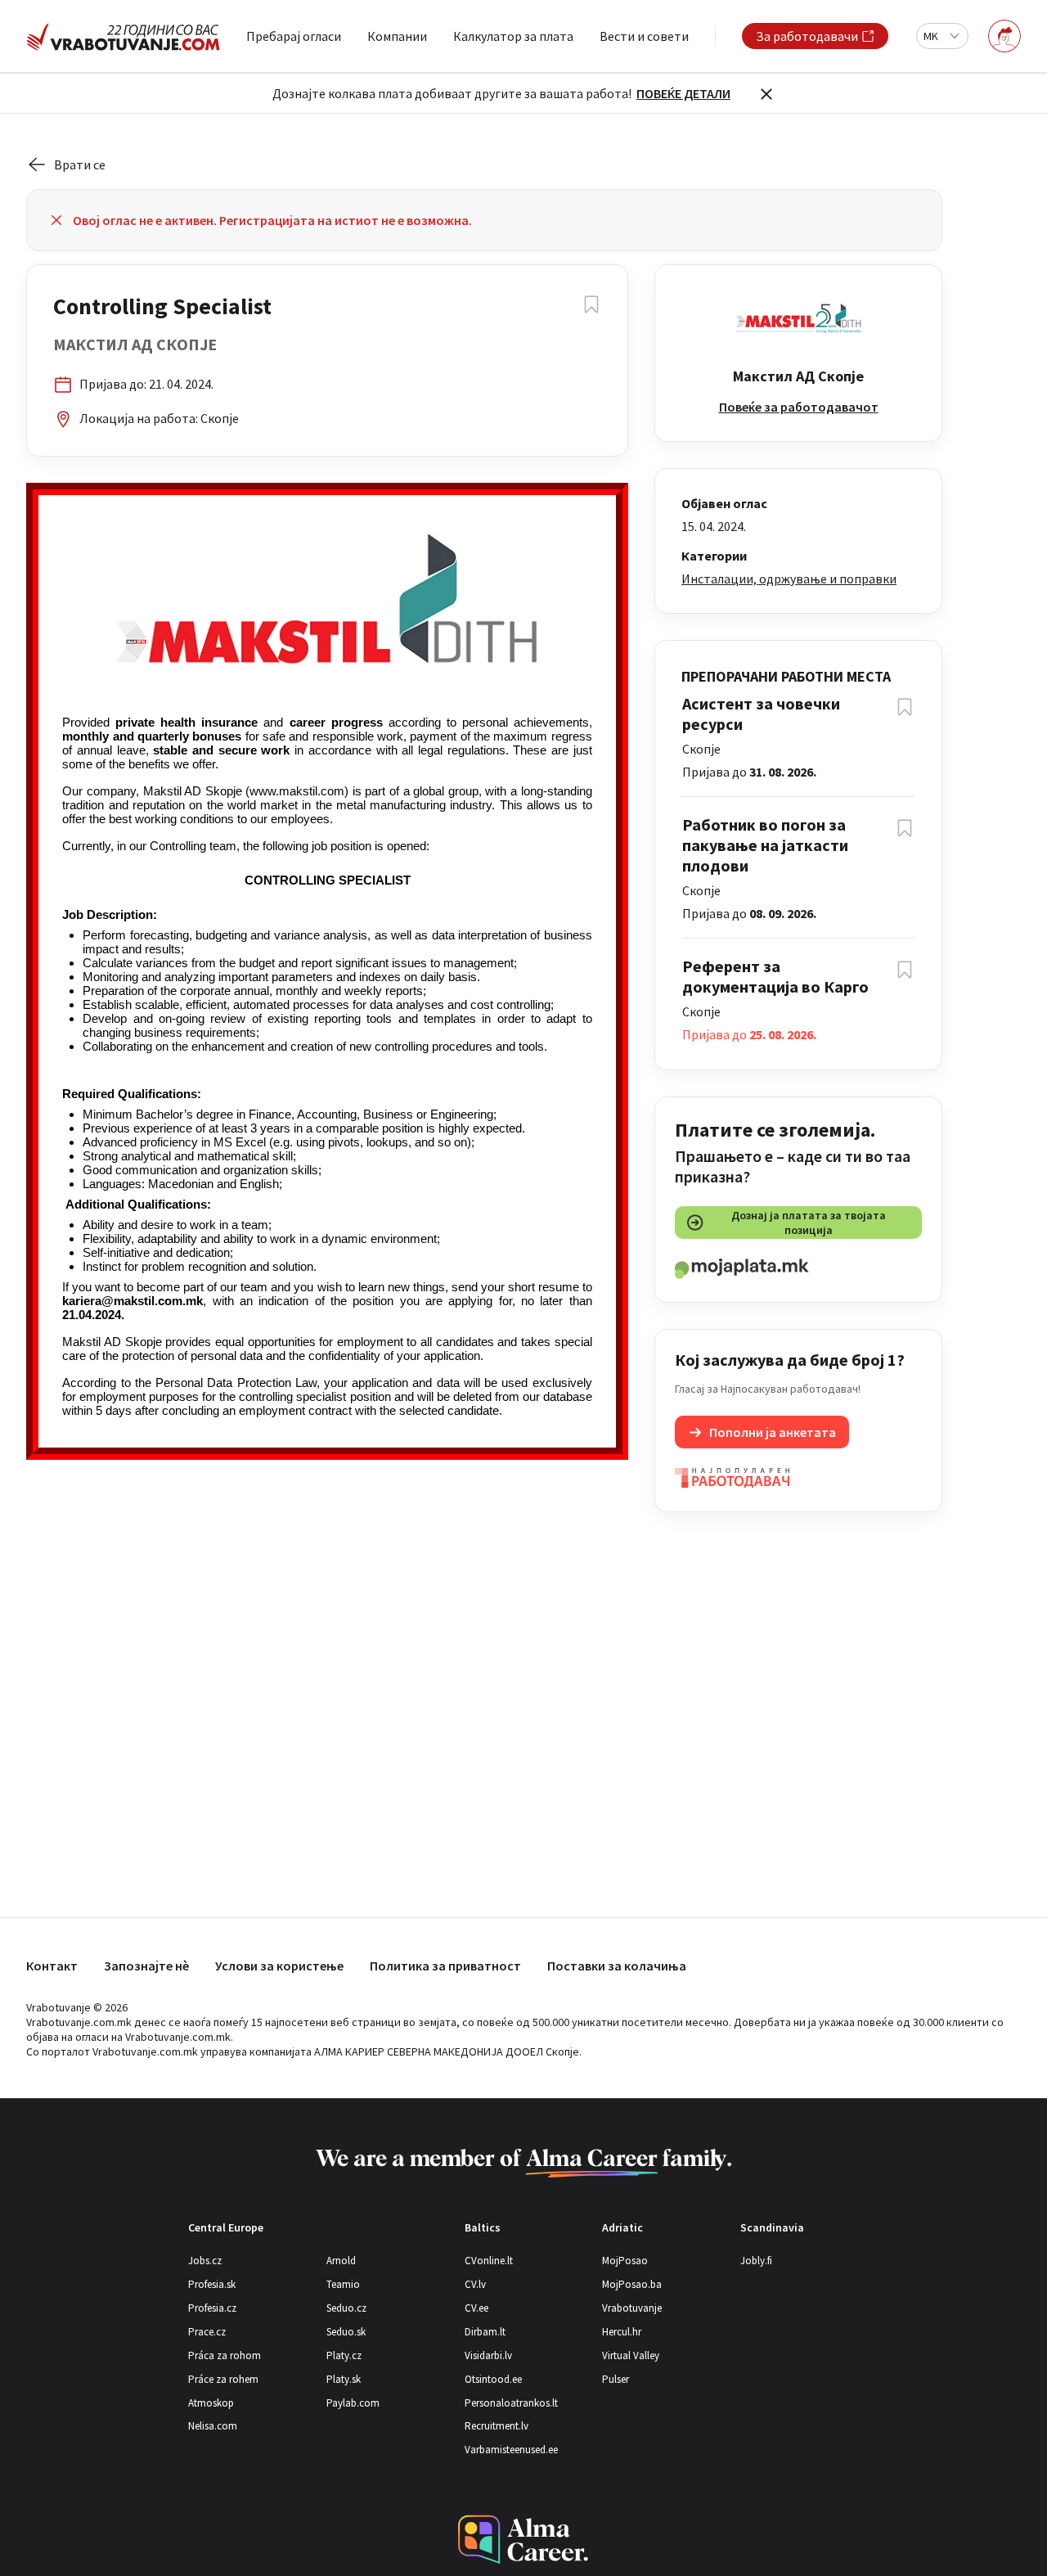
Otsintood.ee (493, 2379)
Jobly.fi (756, 2261)
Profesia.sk (212, 2284)
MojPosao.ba (632, 2284)
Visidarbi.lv (488, 2355)
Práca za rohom (225, 2355)
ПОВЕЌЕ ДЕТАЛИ (683, 93)
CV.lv (475, 2284)
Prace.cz (207, 2332)
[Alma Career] (523, 2540)
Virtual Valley (631, 2355)
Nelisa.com (213, 2426)
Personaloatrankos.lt (511, 2403)
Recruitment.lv (497, 2426)
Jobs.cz (205, 2261)
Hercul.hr (622, 2332)
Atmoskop (211, 2403)
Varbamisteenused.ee (511, 2450)
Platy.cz (344, 2355)
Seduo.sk (346, 2332)
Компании (397, 36)
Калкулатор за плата (513, 36)
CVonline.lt (489, 2261)
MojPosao (625, 2261)
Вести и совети (644, 36)
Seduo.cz (346, 2308)
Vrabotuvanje (632, 2308)
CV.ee (476, 2308)
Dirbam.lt (485, 2332)
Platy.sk (344, 2379)
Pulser (616, 2379)
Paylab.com (353, 2403)
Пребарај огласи (294, 36)
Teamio (343, 2284)
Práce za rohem (223, 2379)
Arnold (341, 2261)
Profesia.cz (212, 2308)
